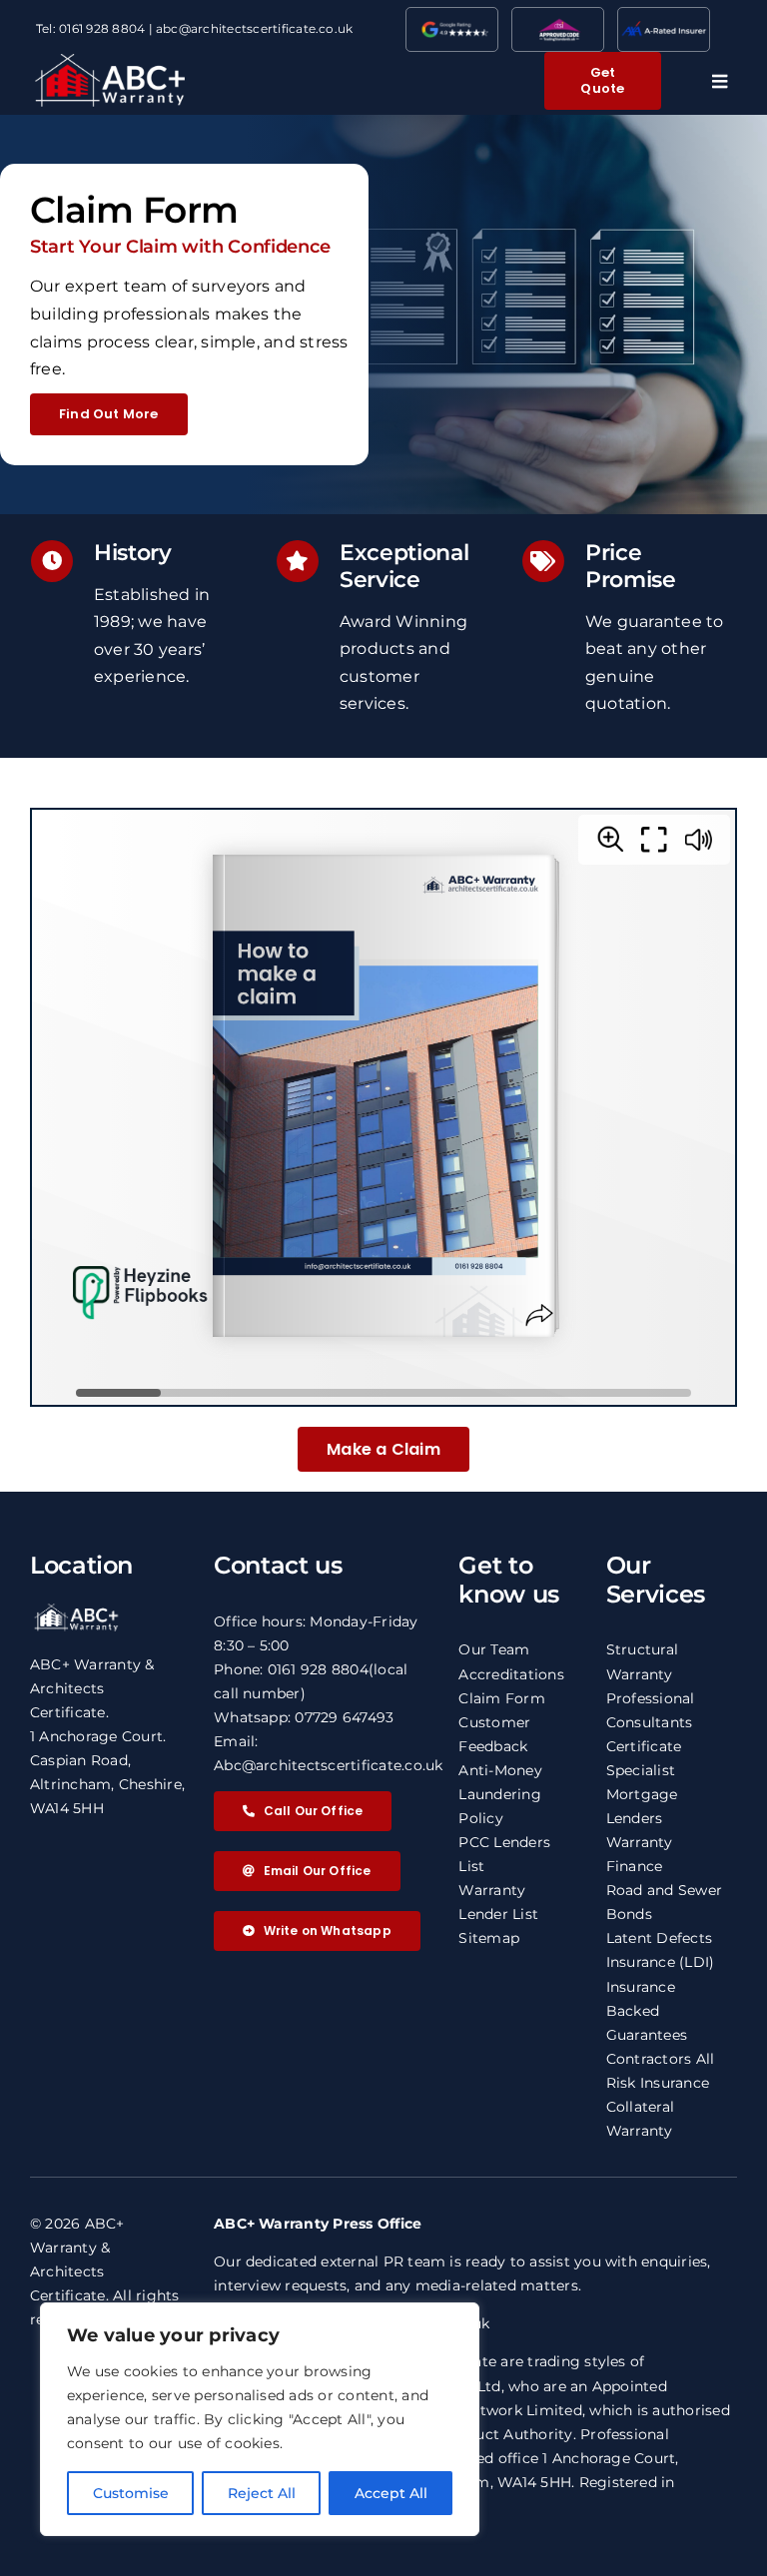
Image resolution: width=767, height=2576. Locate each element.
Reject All (262, 2493)
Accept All (391, 2493)
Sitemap (489, 1938)
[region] (260, 2419)
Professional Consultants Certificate (651, 1722)
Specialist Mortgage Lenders (642, 1794)
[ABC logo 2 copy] (110, 61)
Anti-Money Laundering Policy (500, 1794)
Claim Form (501, 1698)
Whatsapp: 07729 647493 (304, 1717)
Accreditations (511, 1674)
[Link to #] (720, 81)
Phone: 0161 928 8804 (291, 1669)
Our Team (494, 1649)
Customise (131, 2493)
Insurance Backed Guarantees (647, 2011)
